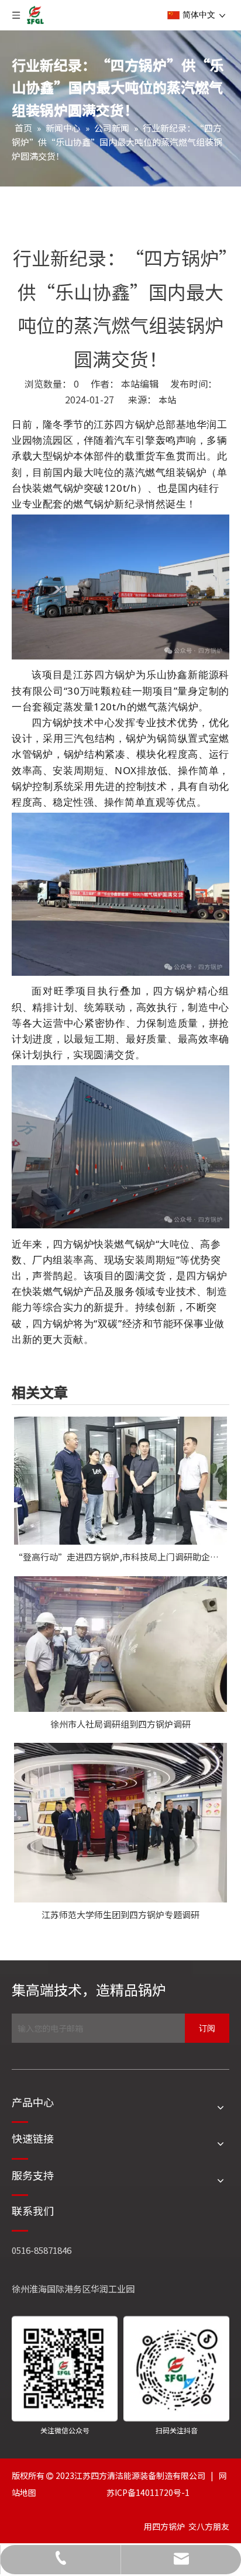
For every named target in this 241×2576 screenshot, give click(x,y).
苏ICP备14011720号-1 (148, 2492)
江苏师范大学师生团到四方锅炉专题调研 (120, 1914)
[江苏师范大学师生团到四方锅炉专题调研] (120, 1823)
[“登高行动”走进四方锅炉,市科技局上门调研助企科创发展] (120, 1481)
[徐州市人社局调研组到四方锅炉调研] (120, 1644)
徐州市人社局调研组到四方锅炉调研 (120, 1724)
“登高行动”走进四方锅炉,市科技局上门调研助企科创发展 (120, 1557)
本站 (167, 400)
